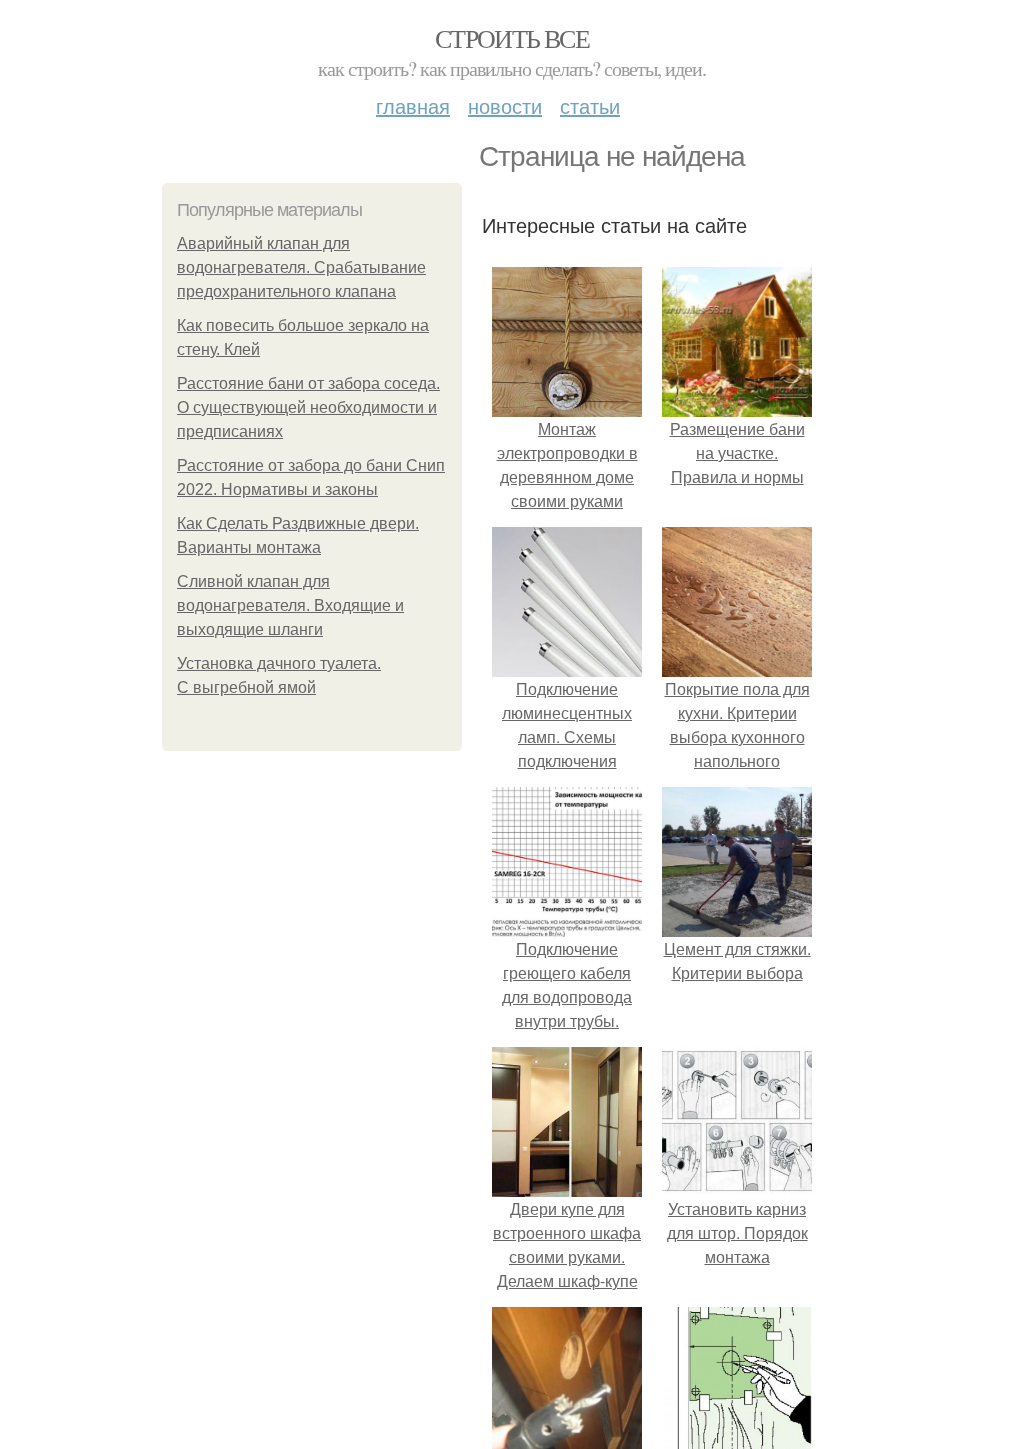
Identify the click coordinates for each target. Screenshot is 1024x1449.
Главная (413, 105)
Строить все (512, 38)
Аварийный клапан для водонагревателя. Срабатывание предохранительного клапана (301, 267)
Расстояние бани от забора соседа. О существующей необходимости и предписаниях (308, 407)
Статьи (590, 105)
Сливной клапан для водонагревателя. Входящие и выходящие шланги (290, 605)
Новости (505, 105)
